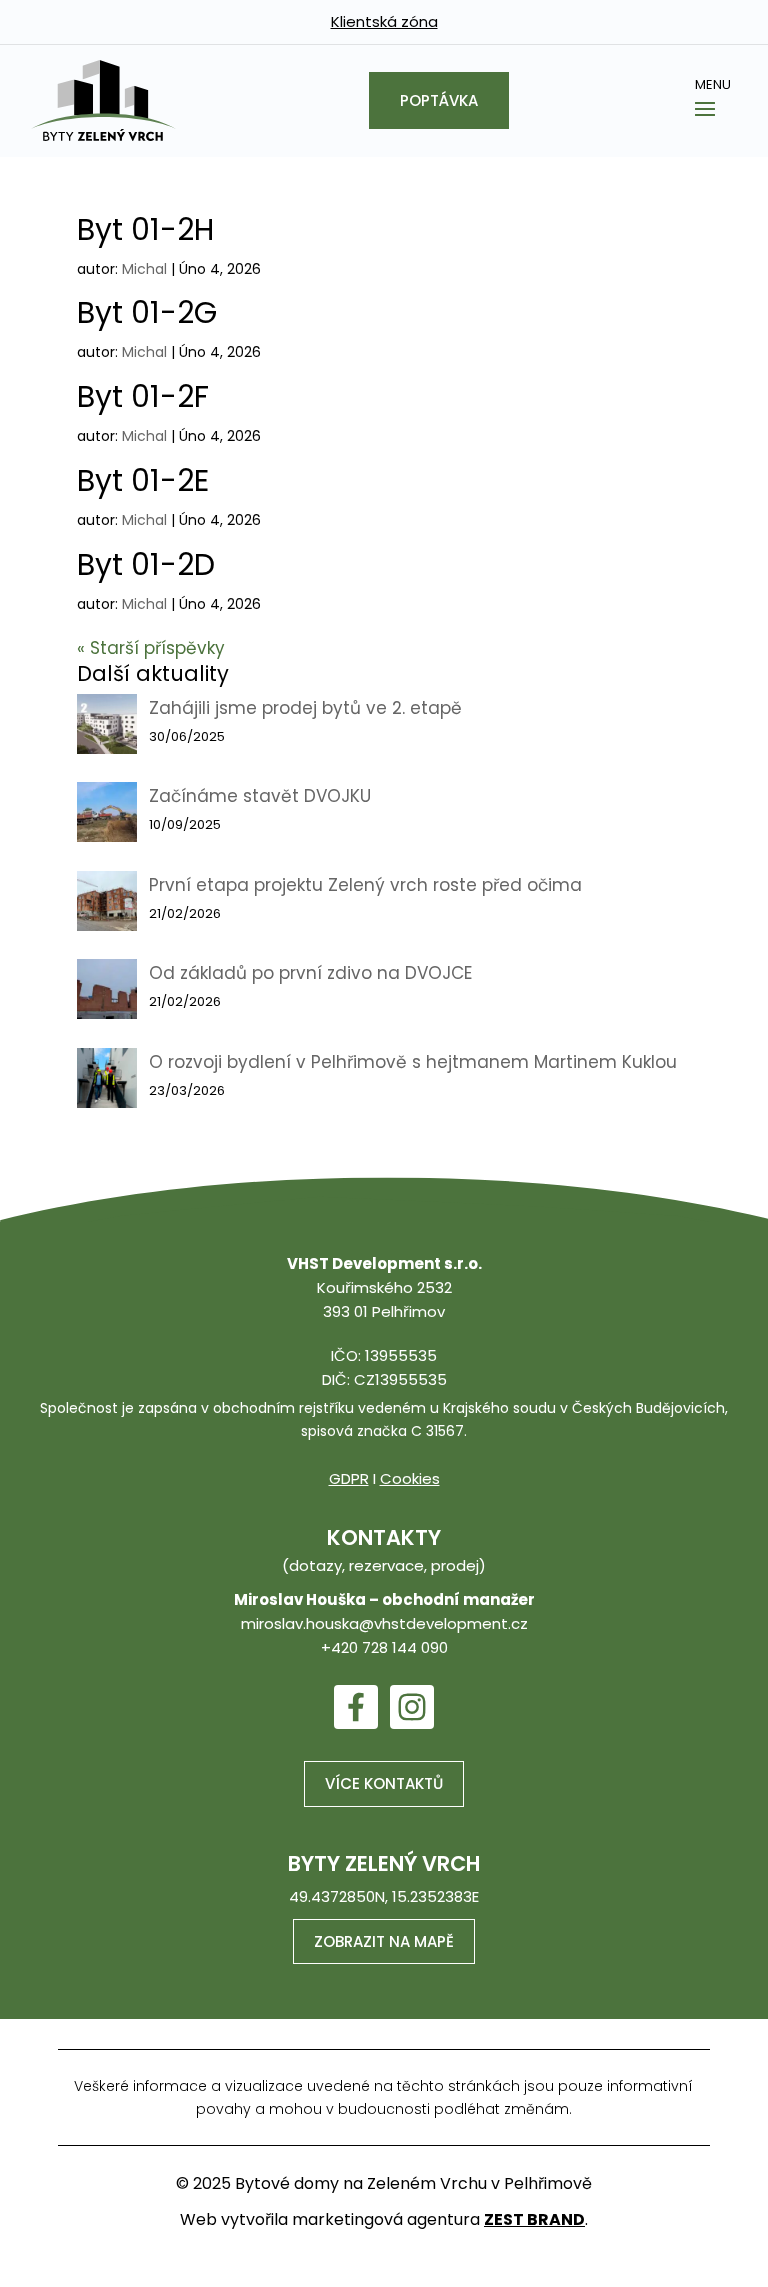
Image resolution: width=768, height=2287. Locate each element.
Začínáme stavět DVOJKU (260, 796)
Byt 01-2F (143, 396)
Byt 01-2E (143, 480)
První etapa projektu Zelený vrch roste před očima (365, 885)
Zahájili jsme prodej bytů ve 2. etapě (305, 708)
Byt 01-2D (146, 564)
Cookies (410, 1478)
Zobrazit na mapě (384, 1941)
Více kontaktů (384, 1783)
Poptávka (439, 100)
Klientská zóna (384, 21)
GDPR (349, 1478)
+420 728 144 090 (384, 1647)
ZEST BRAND (534, 2219)
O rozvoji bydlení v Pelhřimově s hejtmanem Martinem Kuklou (413, 1062)
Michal (144, 269)
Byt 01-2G (147, 312)
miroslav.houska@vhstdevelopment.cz (384, 1623)
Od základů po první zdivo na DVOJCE (310, 973)
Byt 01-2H (145, 229)
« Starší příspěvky (151, 648)
